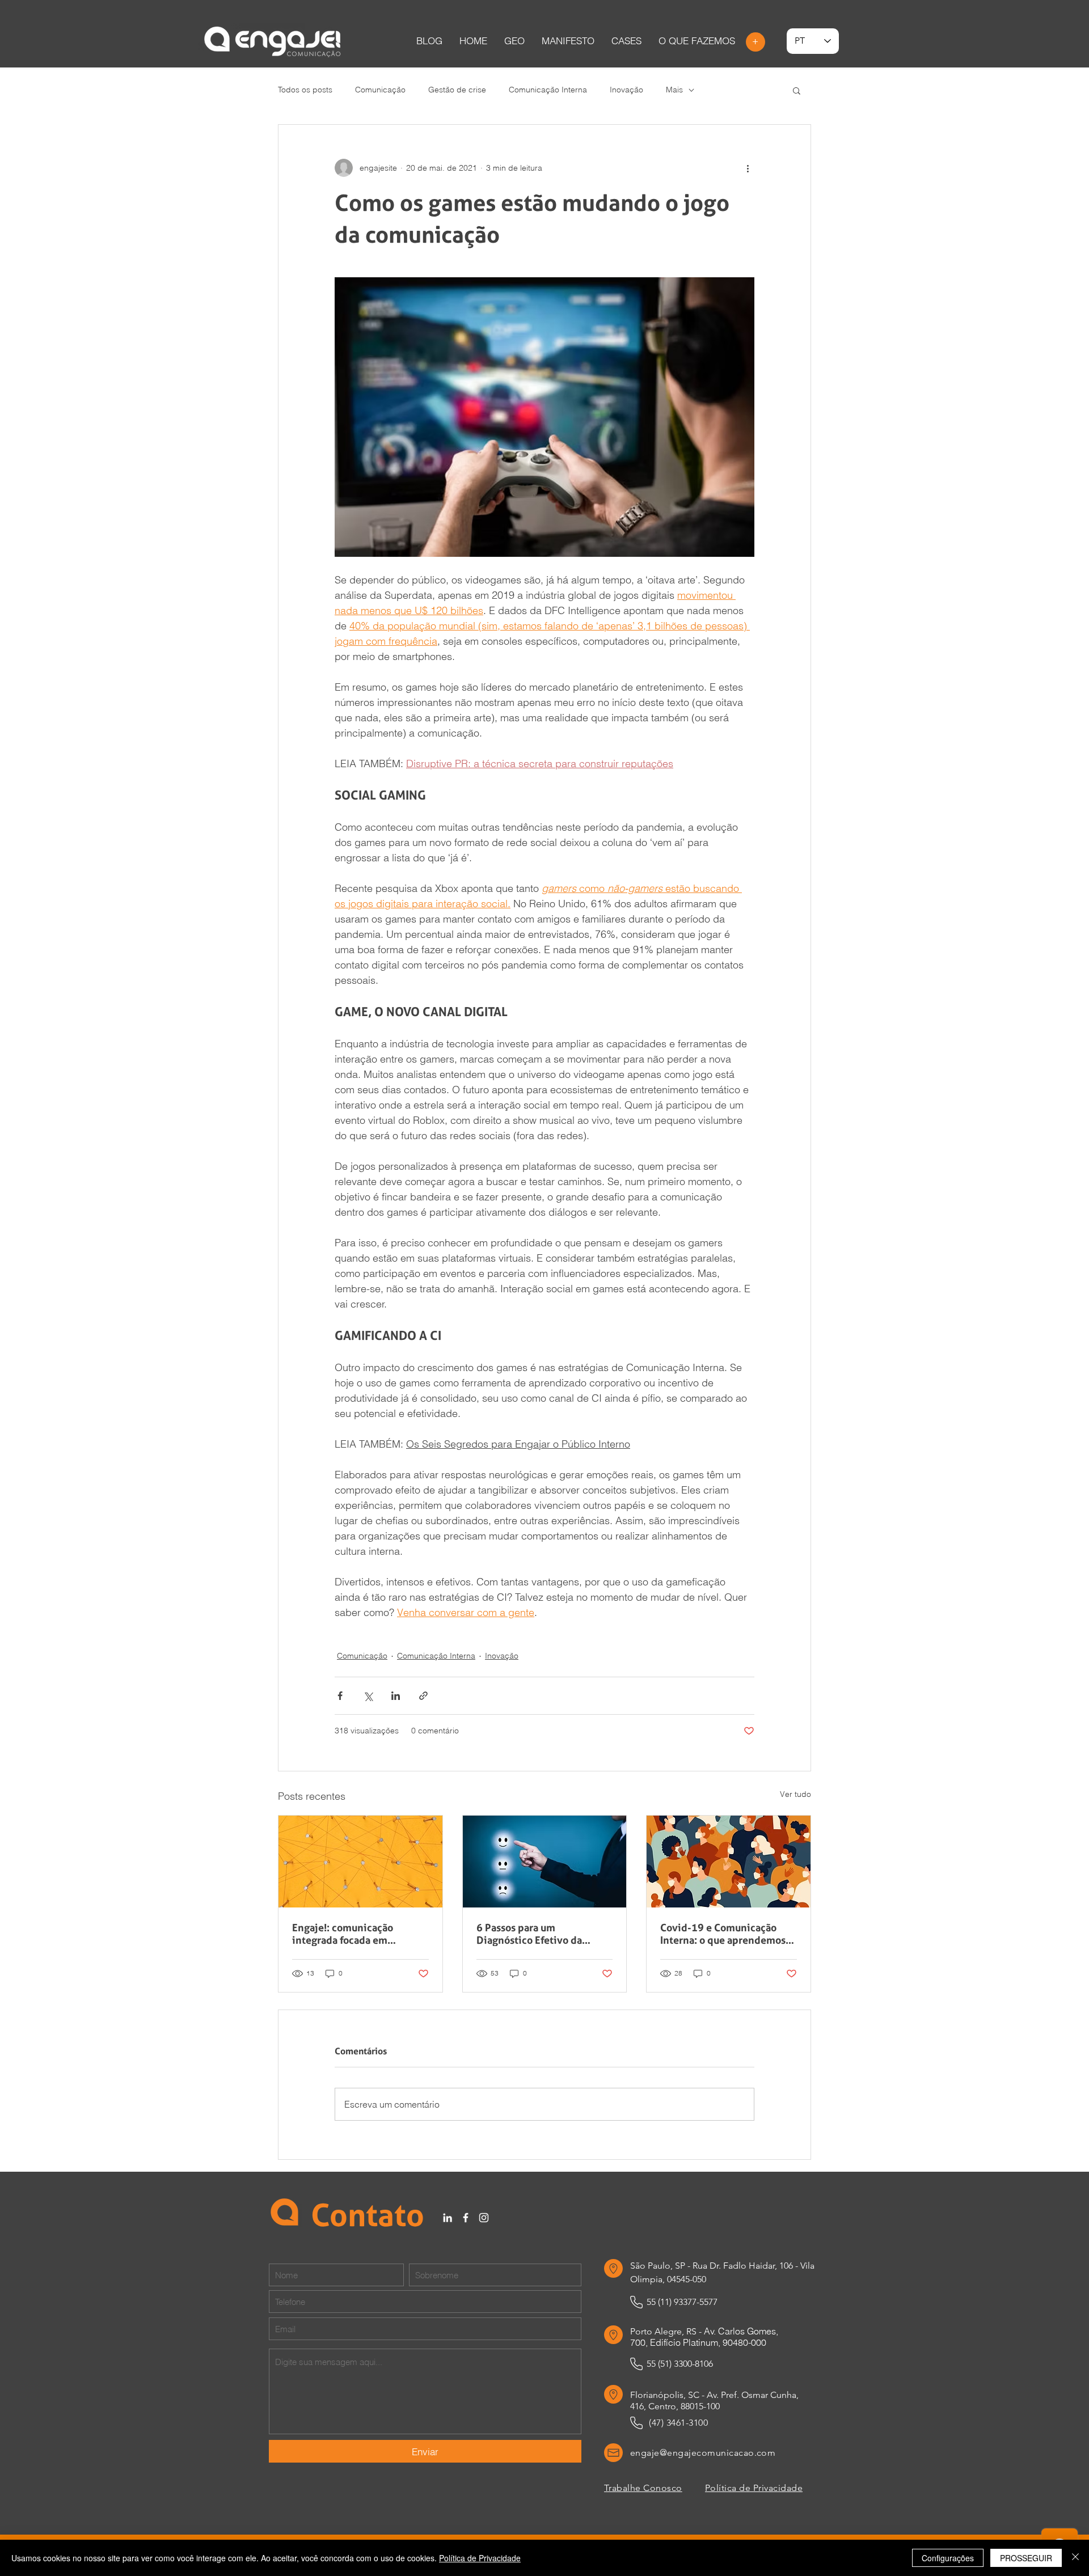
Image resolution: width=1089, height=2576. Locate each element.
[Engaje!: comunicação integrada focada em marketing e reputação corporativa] (360, 1862)
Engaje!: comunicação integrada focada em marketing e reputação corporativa (345, 1934)
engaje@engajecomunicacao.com (703, 2453)
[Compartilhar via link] (423, 1696)
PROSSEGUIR (1026, 2558)
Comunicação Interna (548, 90)
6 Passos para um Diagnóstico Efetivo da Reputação (529, 1934)
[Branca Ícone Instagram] (484, 2218)
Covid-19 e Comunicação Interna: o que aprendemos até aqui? (723, 1934)
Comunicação (380, 90)
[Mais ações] (748, 168)
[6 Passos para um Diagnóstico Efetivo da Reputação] (545, 1862)
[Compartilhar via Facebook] (340, 1696)
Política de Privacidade (480, 2558)
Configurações (948, 2558)
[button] (626, 41)
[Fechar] (1075, 2558)
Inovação (626, 90)
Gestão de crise (457, 90)
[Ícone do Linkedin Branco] (448, 2218)
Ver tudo (795, 1794)
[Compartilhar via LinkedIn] (396, 1696)
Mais (674, 90)
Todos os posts (305, 90)
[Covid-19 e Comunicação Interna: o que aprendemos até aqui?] (729, 1862)
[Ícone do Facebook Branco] (466, 2218)
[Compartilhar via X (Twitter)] (368, 1696)
